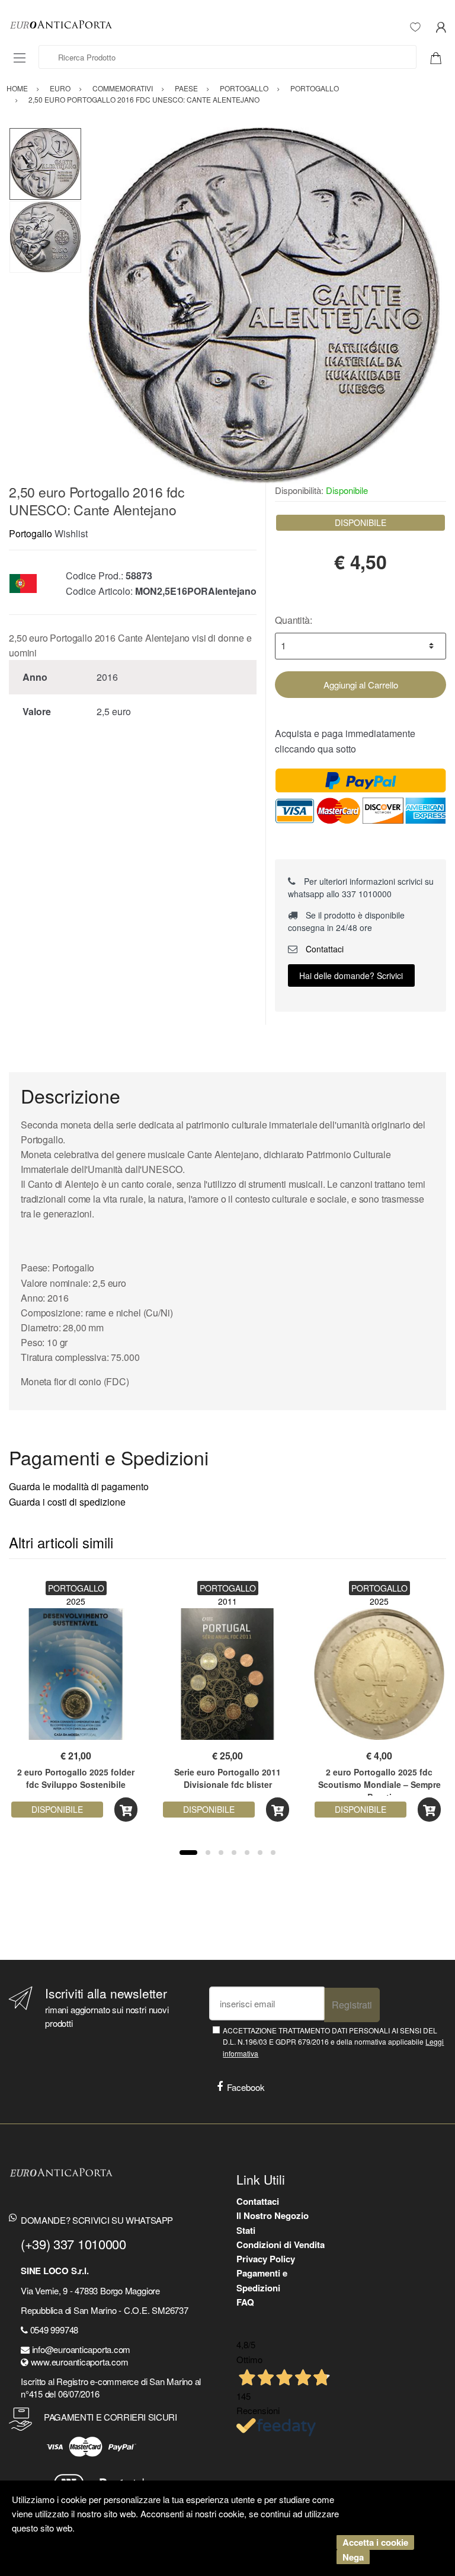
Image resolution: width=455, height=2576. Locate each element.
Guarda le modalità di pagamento (79, 1486)
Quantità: (294, 620)
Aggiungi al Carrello (361, 685)
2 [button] (208, 1853)
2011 (227, 1601)
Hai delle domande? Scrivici (351, 975)
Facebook (246, 2087)
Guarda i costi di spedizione (67, 1502)
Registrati (352, 2005)
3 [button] (221, 1853)
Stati (246, 2230)
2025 (76, 1601)
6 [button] (260, 1853)
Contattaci (323, 949)
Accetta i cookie (375, 2542)
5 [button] (247, 1853)
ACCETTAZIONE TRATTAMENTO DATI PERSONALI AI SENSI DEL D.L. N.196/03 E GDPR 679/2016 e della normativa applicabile (333, 2042)
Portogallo (31, 533)
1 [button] (188, 1853)
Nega (353, 2557)
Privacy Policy (266, 2259)
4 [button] (234, 1853)
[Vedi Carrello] (440, 57)
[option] (264, 305)
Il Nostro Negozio (273, 2215)
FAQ (245, 2302)
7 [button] (273, 1853)
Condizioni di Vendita (281, 2245)
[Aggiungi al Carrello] (126, 1810)
